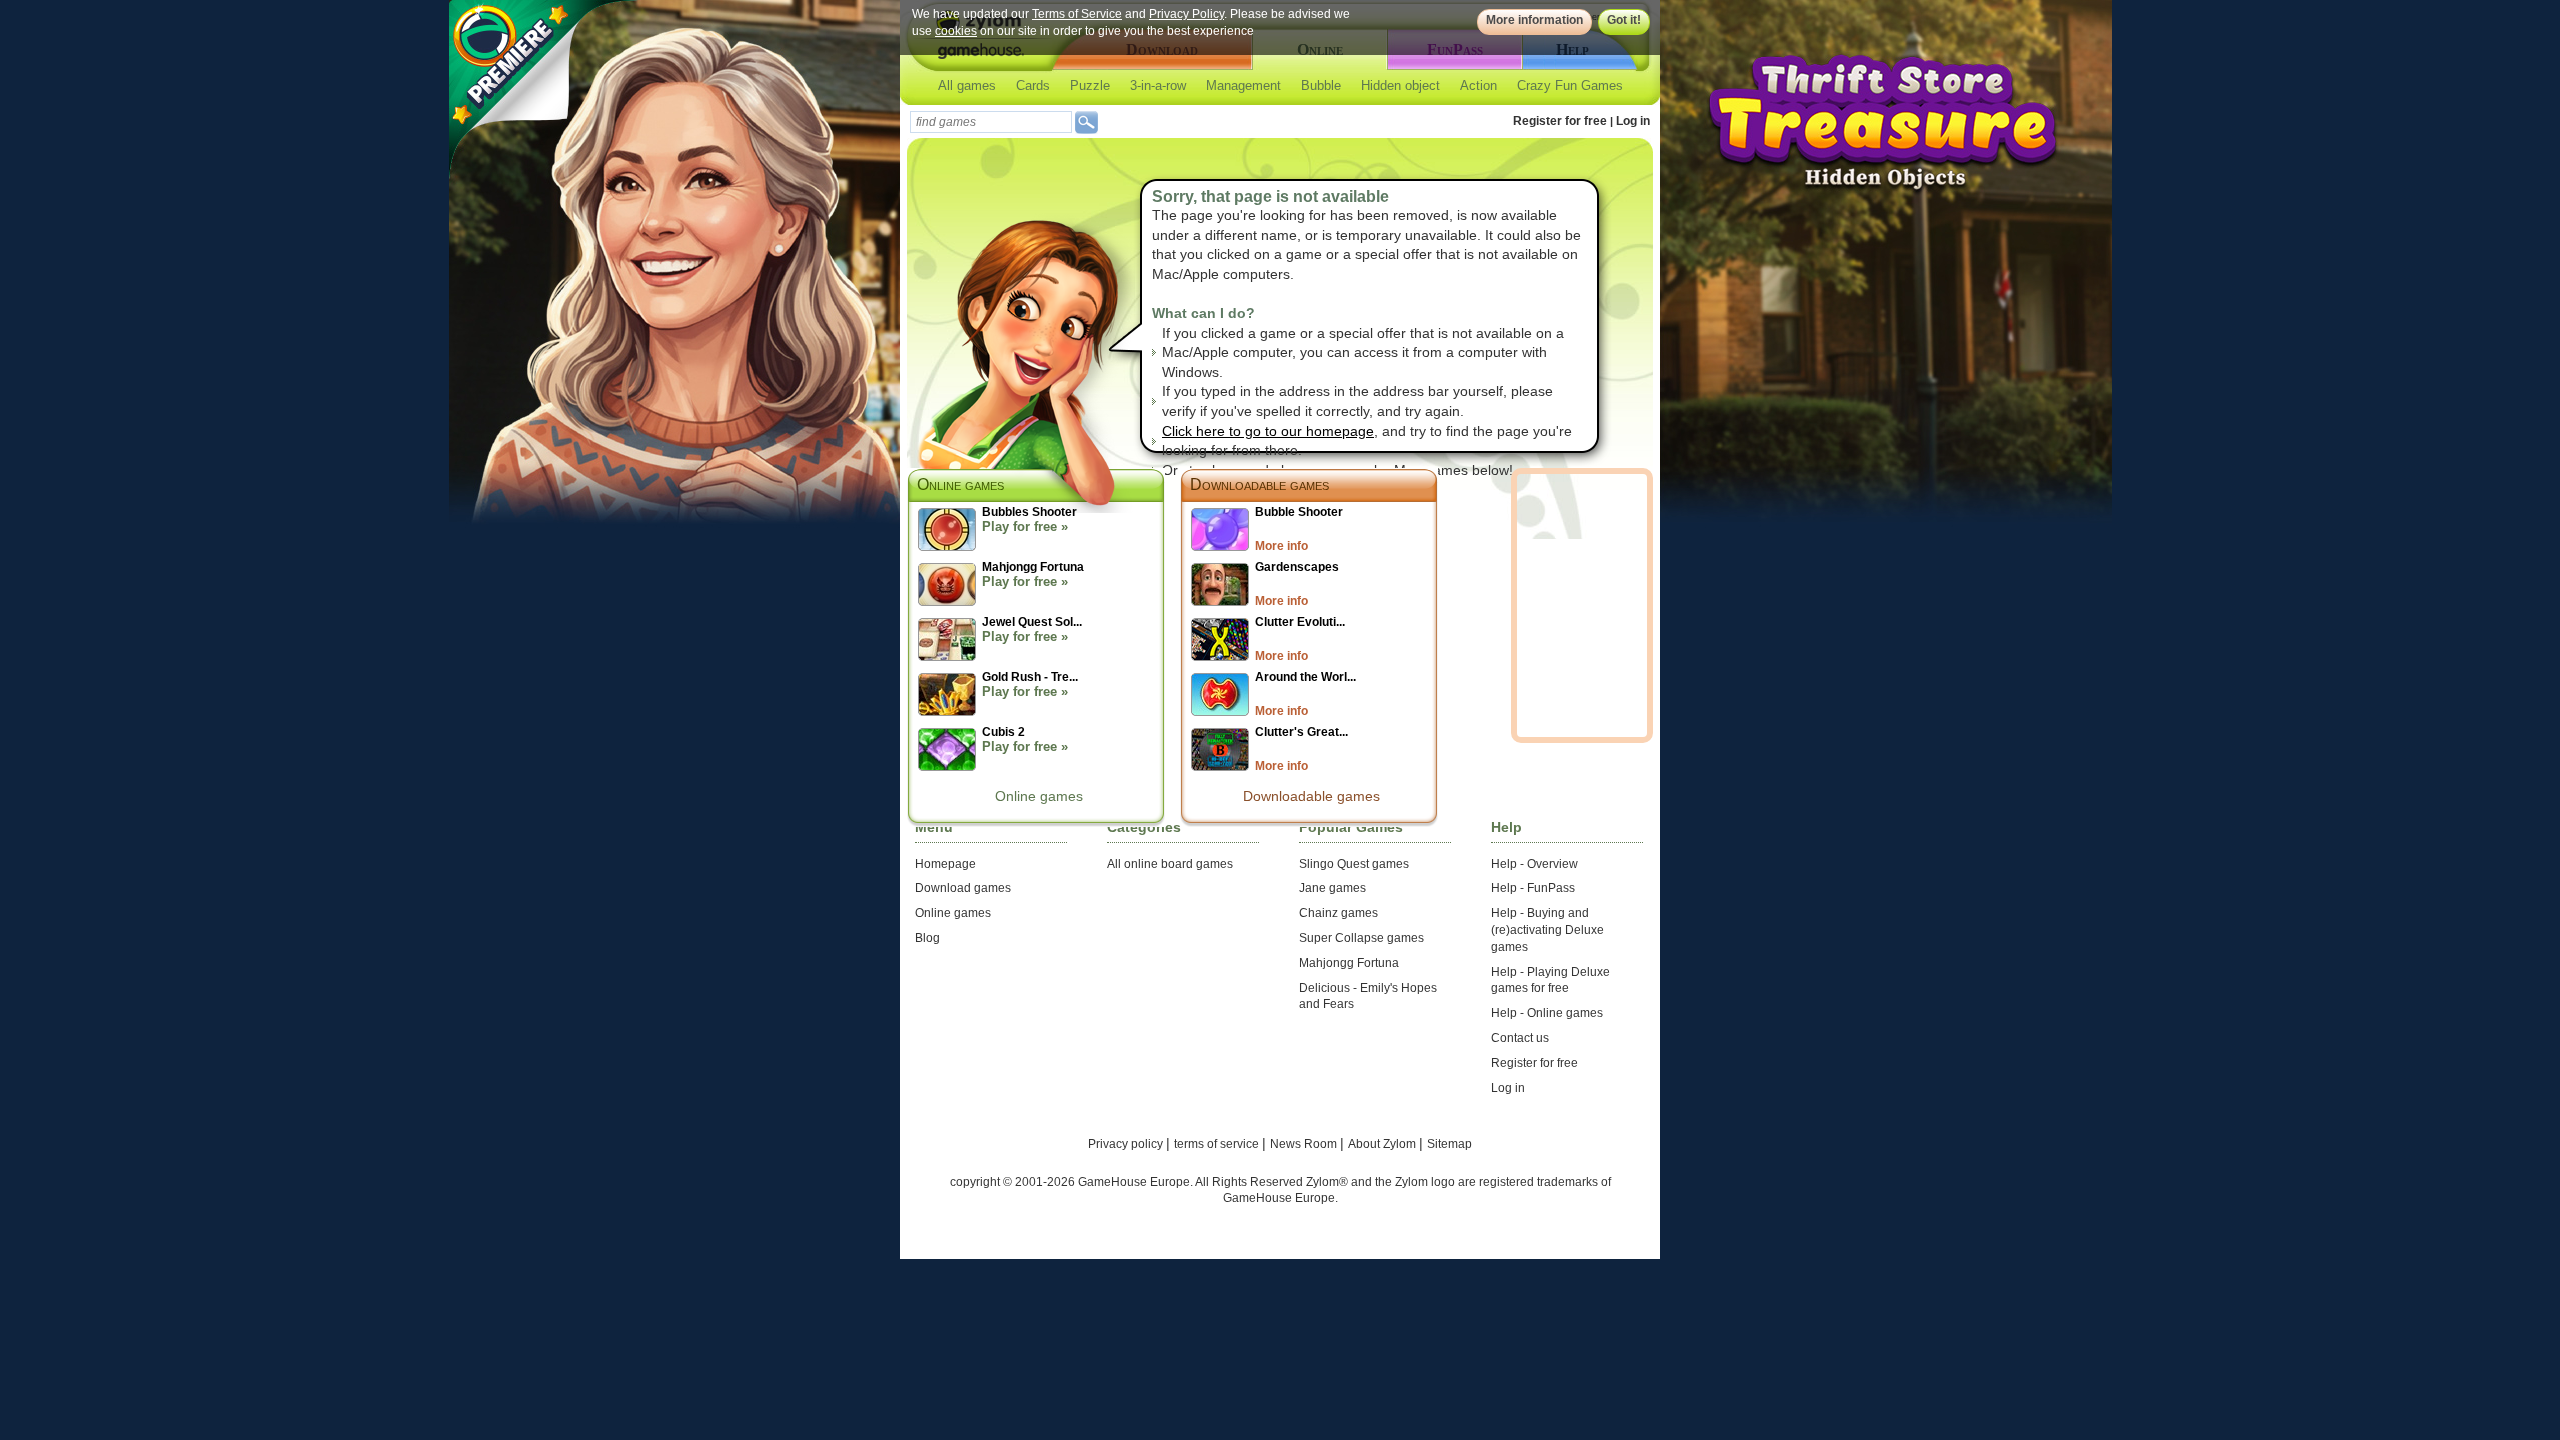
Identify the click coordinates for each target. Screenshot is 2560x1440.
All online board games (1170, 864)
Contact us (1520, 1038)
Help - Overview (1534, 864)
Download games (963, 888)
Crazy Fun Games (1570, 85)
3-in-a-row (1158, 85)
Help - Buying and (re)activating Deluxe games (1547, 930)
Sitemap (1449, 1144)
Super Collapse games (1361, 938)
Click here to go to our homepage (1268, 431)
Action (1478, 85)
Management (1243, 85)
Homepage (945, 864)
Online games (1039, 796)
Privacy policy (1127, 1144)
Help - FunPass (1533, 888)
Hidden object (1400, 85)
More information (1534, 20)
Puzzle (1090, 85)
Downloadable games (1259, 484)
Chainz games (1338, 913)
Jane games (1332, 888)
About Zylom (1383, 1144)
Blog (927, 938)
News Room (1305, 1144)
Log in (1633, 121)
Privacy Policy (1186, 14)
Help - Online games (1547, 1013)
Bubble (1321, 85)
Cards (1033, 85)
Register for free (1560, 121)
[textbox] (991, 122)
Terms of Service (1077, 14)
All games (967, 85)
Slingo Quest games (1354, 864)
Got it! (1624, 20)
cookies (956, 31)
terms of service (1218, 1144)
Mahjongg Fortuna (1349, 963)
